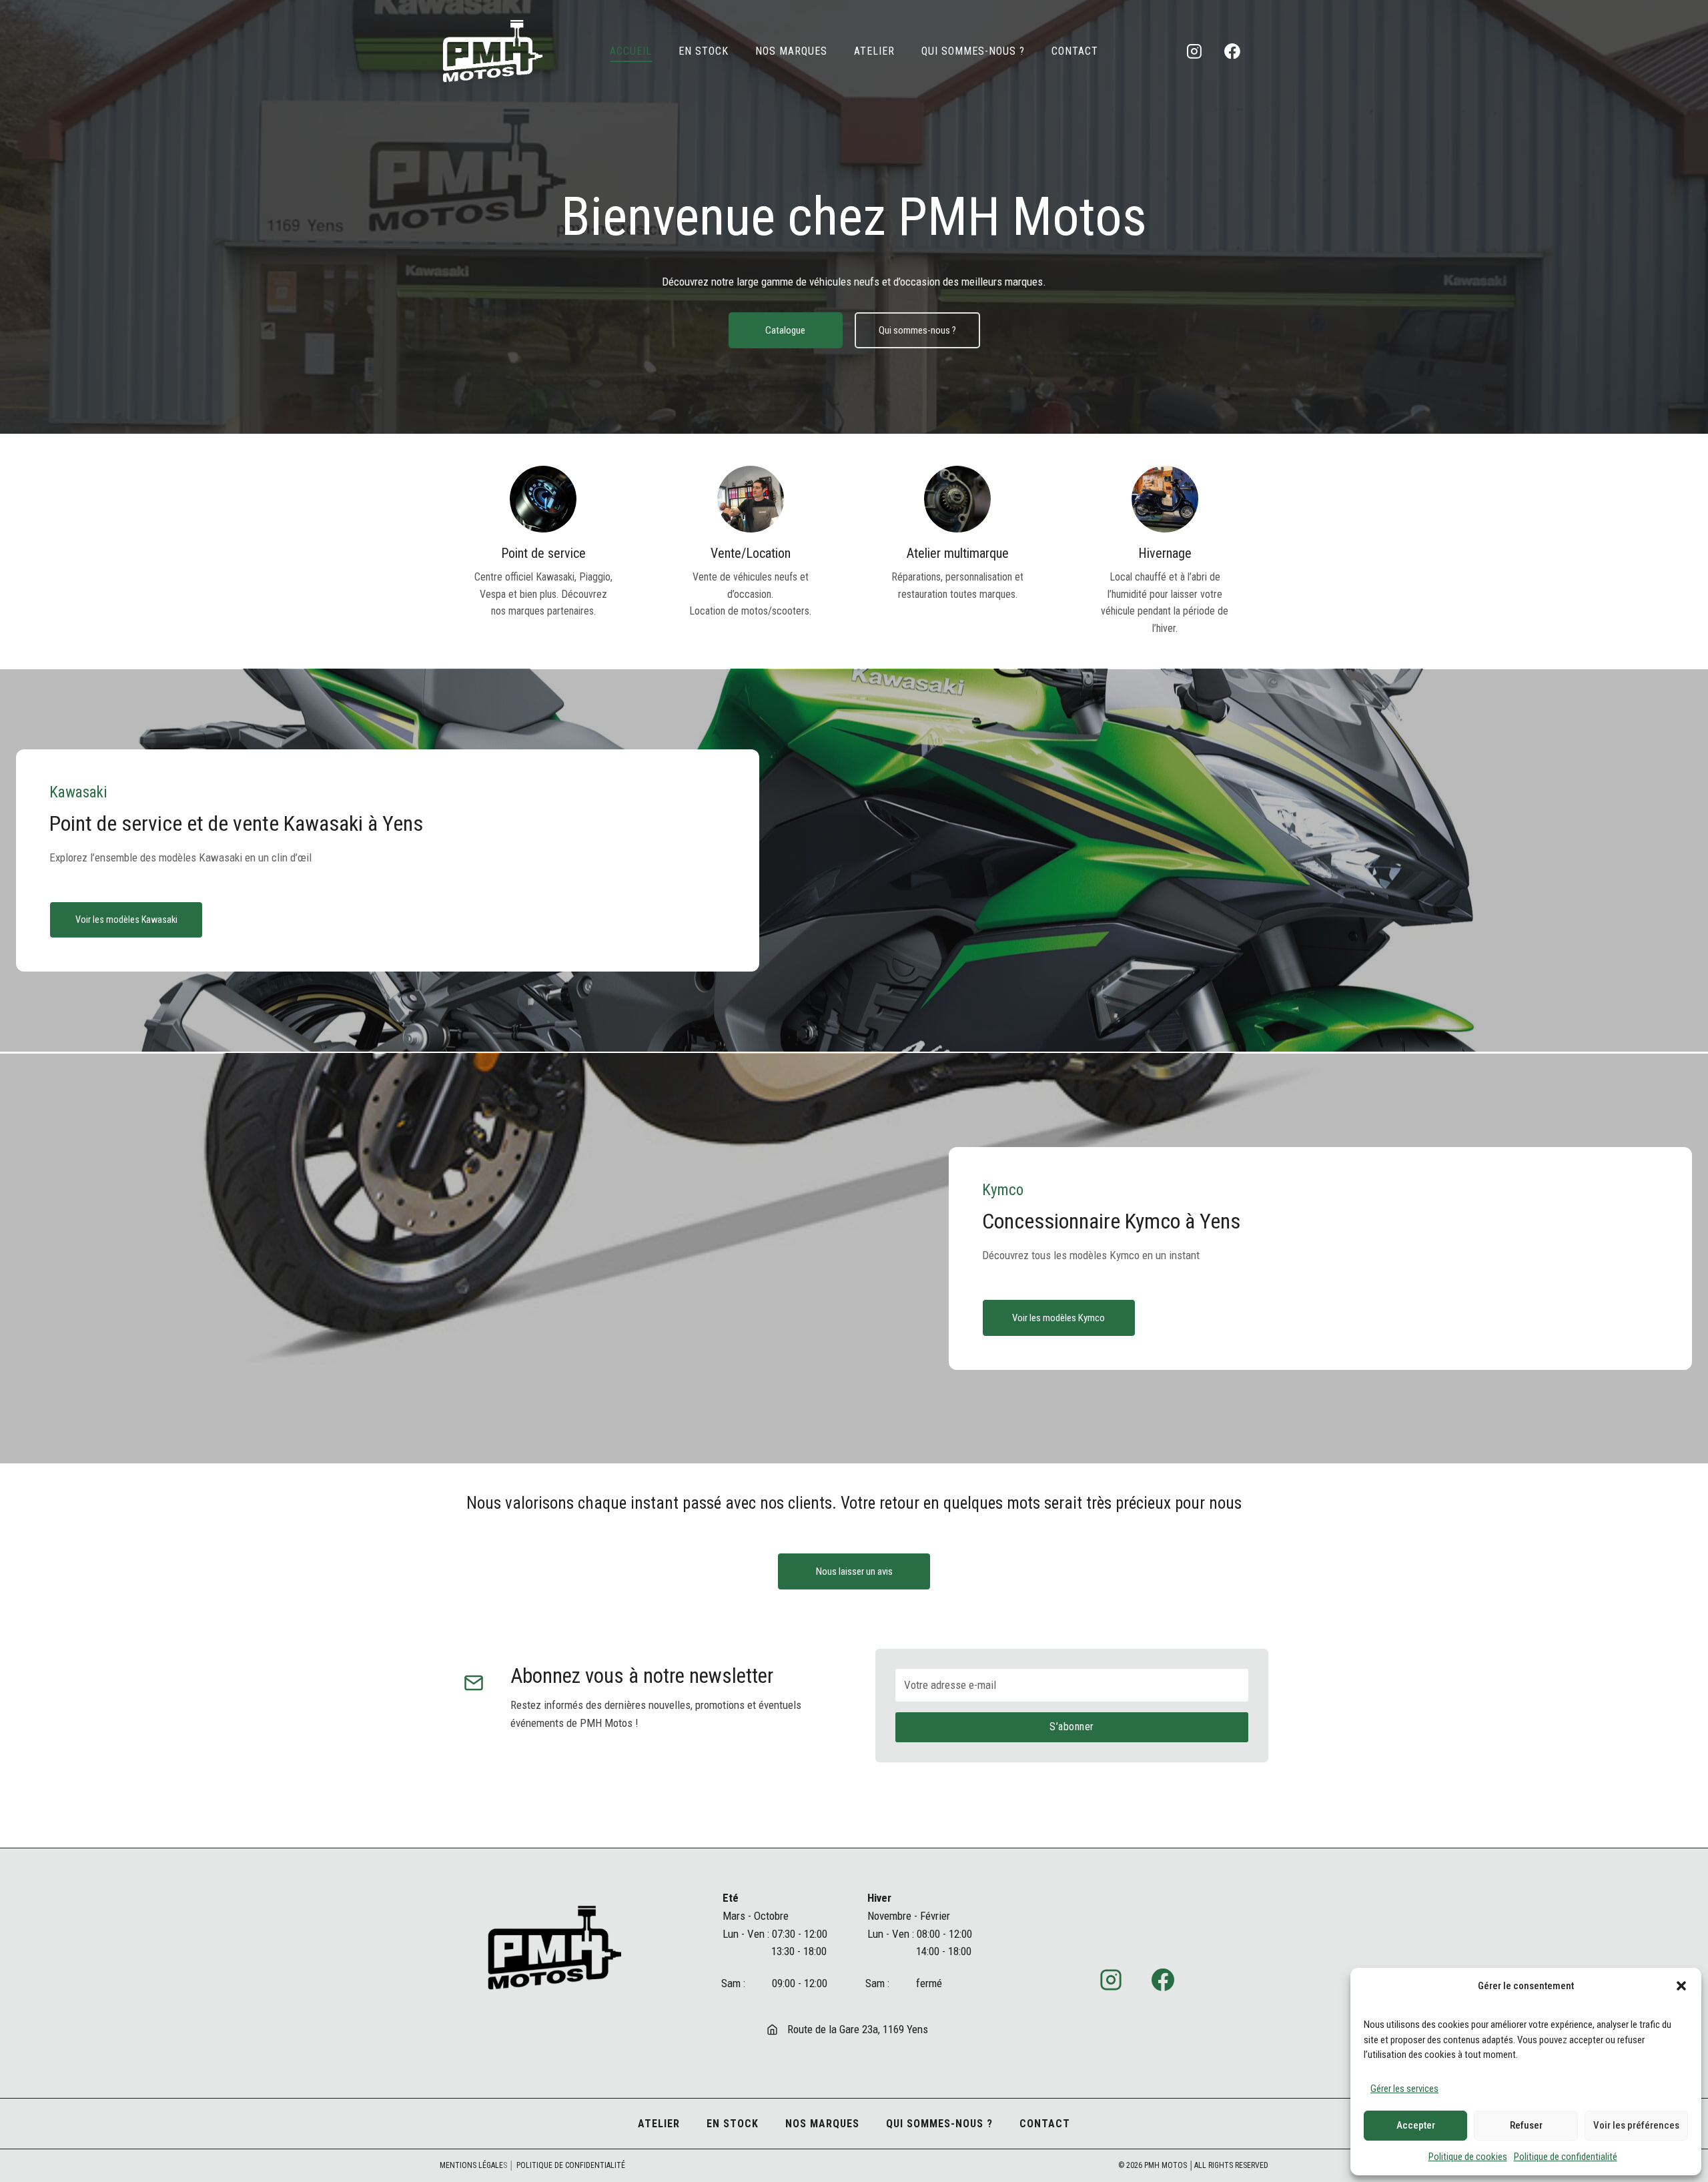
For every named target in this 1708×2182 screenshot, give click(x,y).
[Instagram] (1194, 51)
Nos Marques (791, 51)
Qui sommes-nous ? (973, 51)
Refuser (1526, 2125)
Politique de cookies (1468, 2157)
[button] (1681, 1986)
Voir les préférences (1636, 2125)
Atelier (874, 51)
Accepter (1416, 2125)
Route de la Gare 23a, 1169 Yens (858, 2029)
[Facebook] (1232, 51)
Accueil (631, 51)
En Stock (704, 51)
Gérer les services (1404, 2089)
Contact (1075, 51)
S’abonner (1072, 1727)
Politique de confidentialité (1566, 2157)
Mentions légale (471, 2165)
